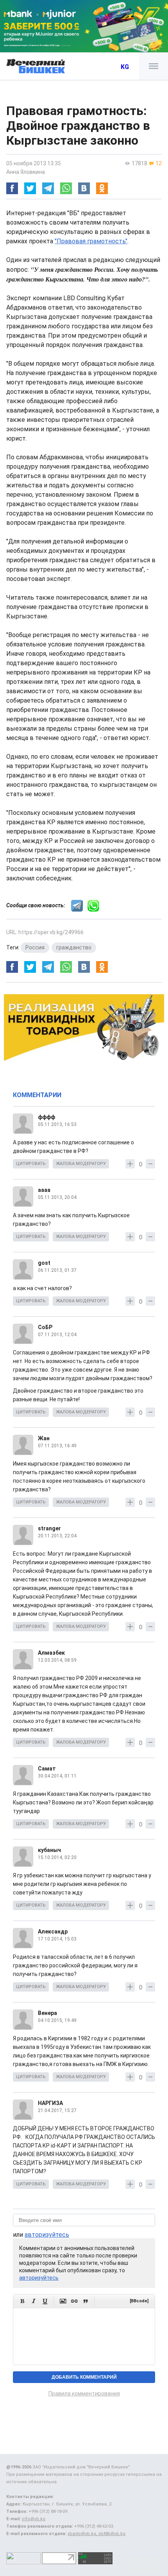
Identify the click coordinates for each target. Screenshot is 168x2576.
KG (125, 67)
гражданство (74, 947)
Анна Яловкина (26, 172)
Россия (35, 947)
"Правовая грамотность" (91, 241)
